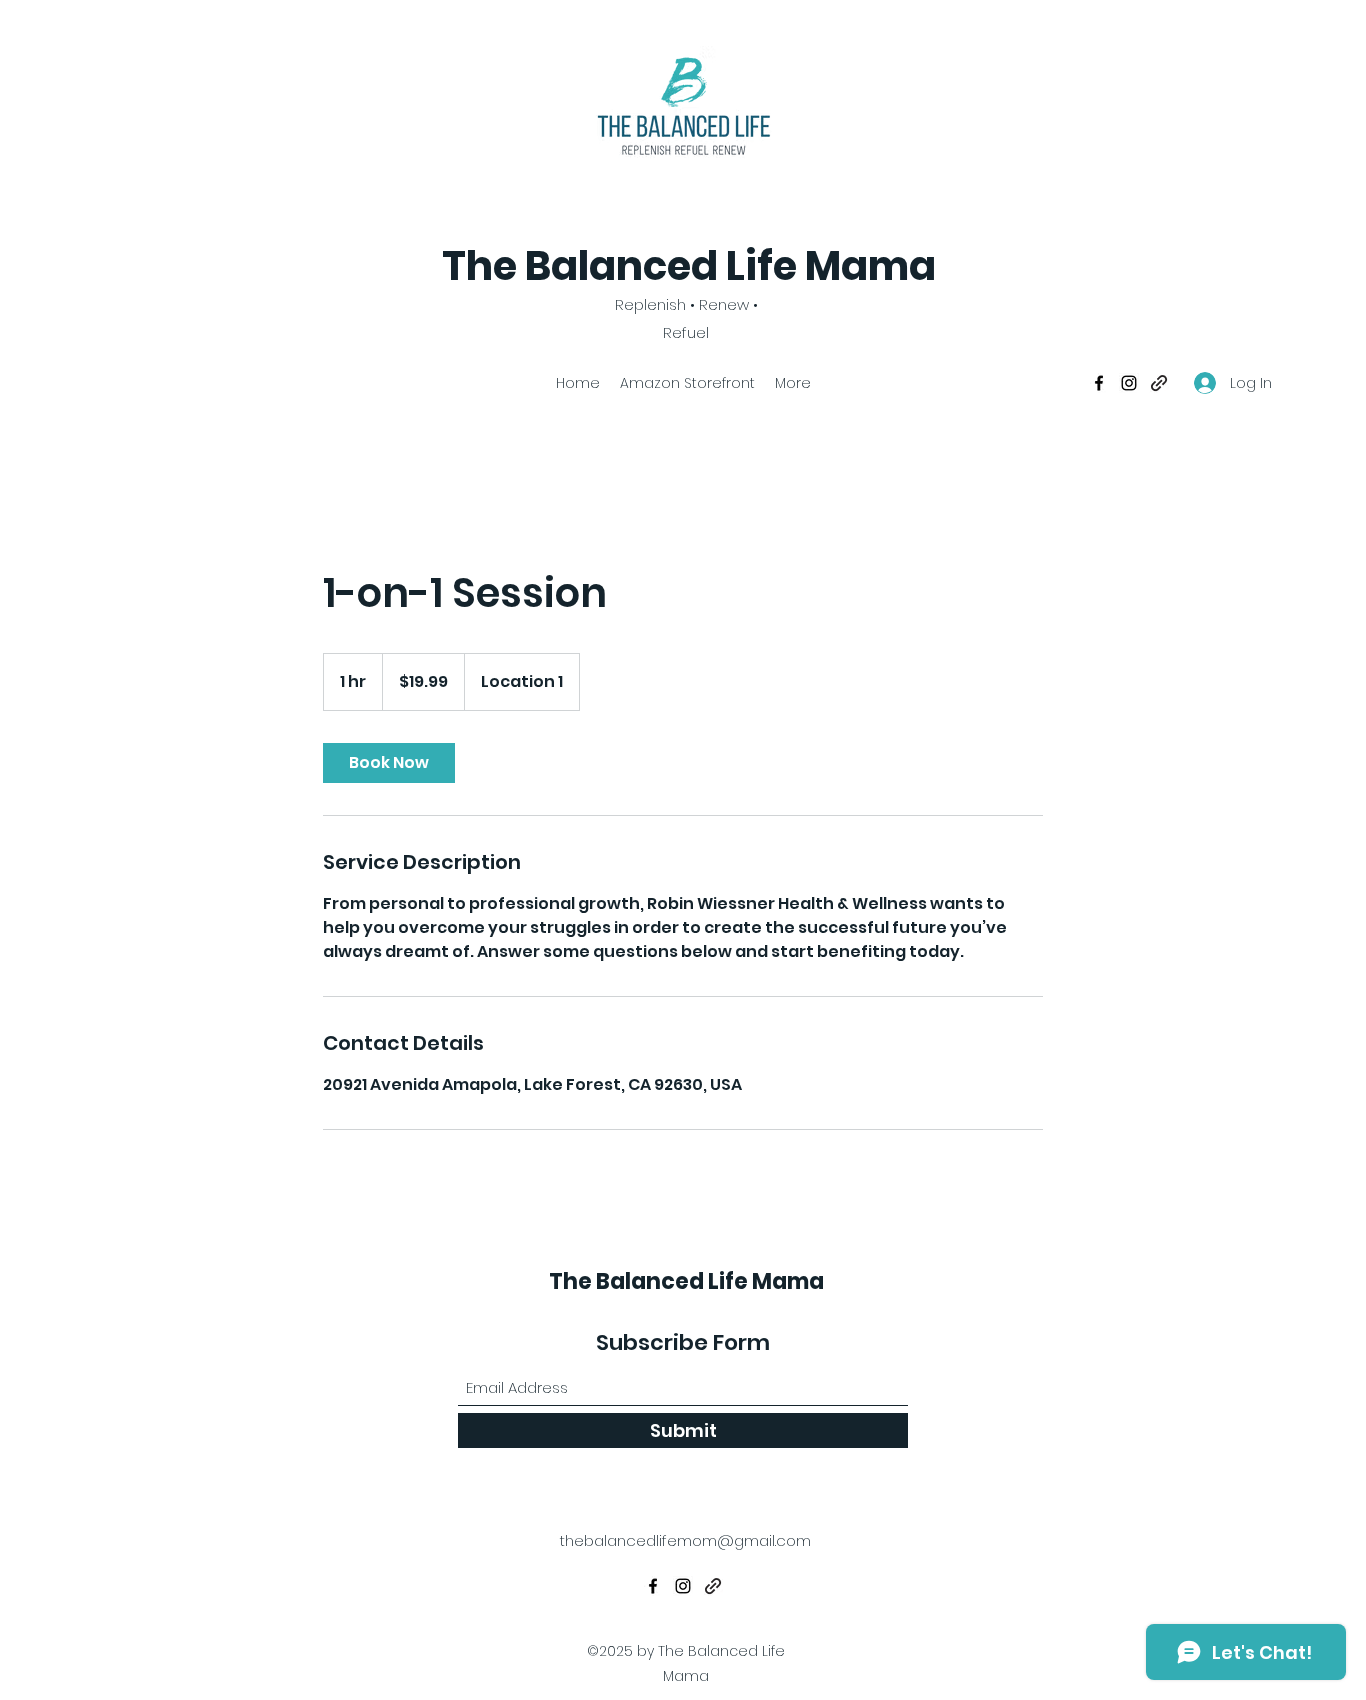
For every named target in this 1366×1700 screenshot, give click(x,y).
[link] (389, 763)
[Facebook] (1099, 383)
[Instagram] (1129, 383)
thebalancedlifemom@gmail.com (685, 1540)
